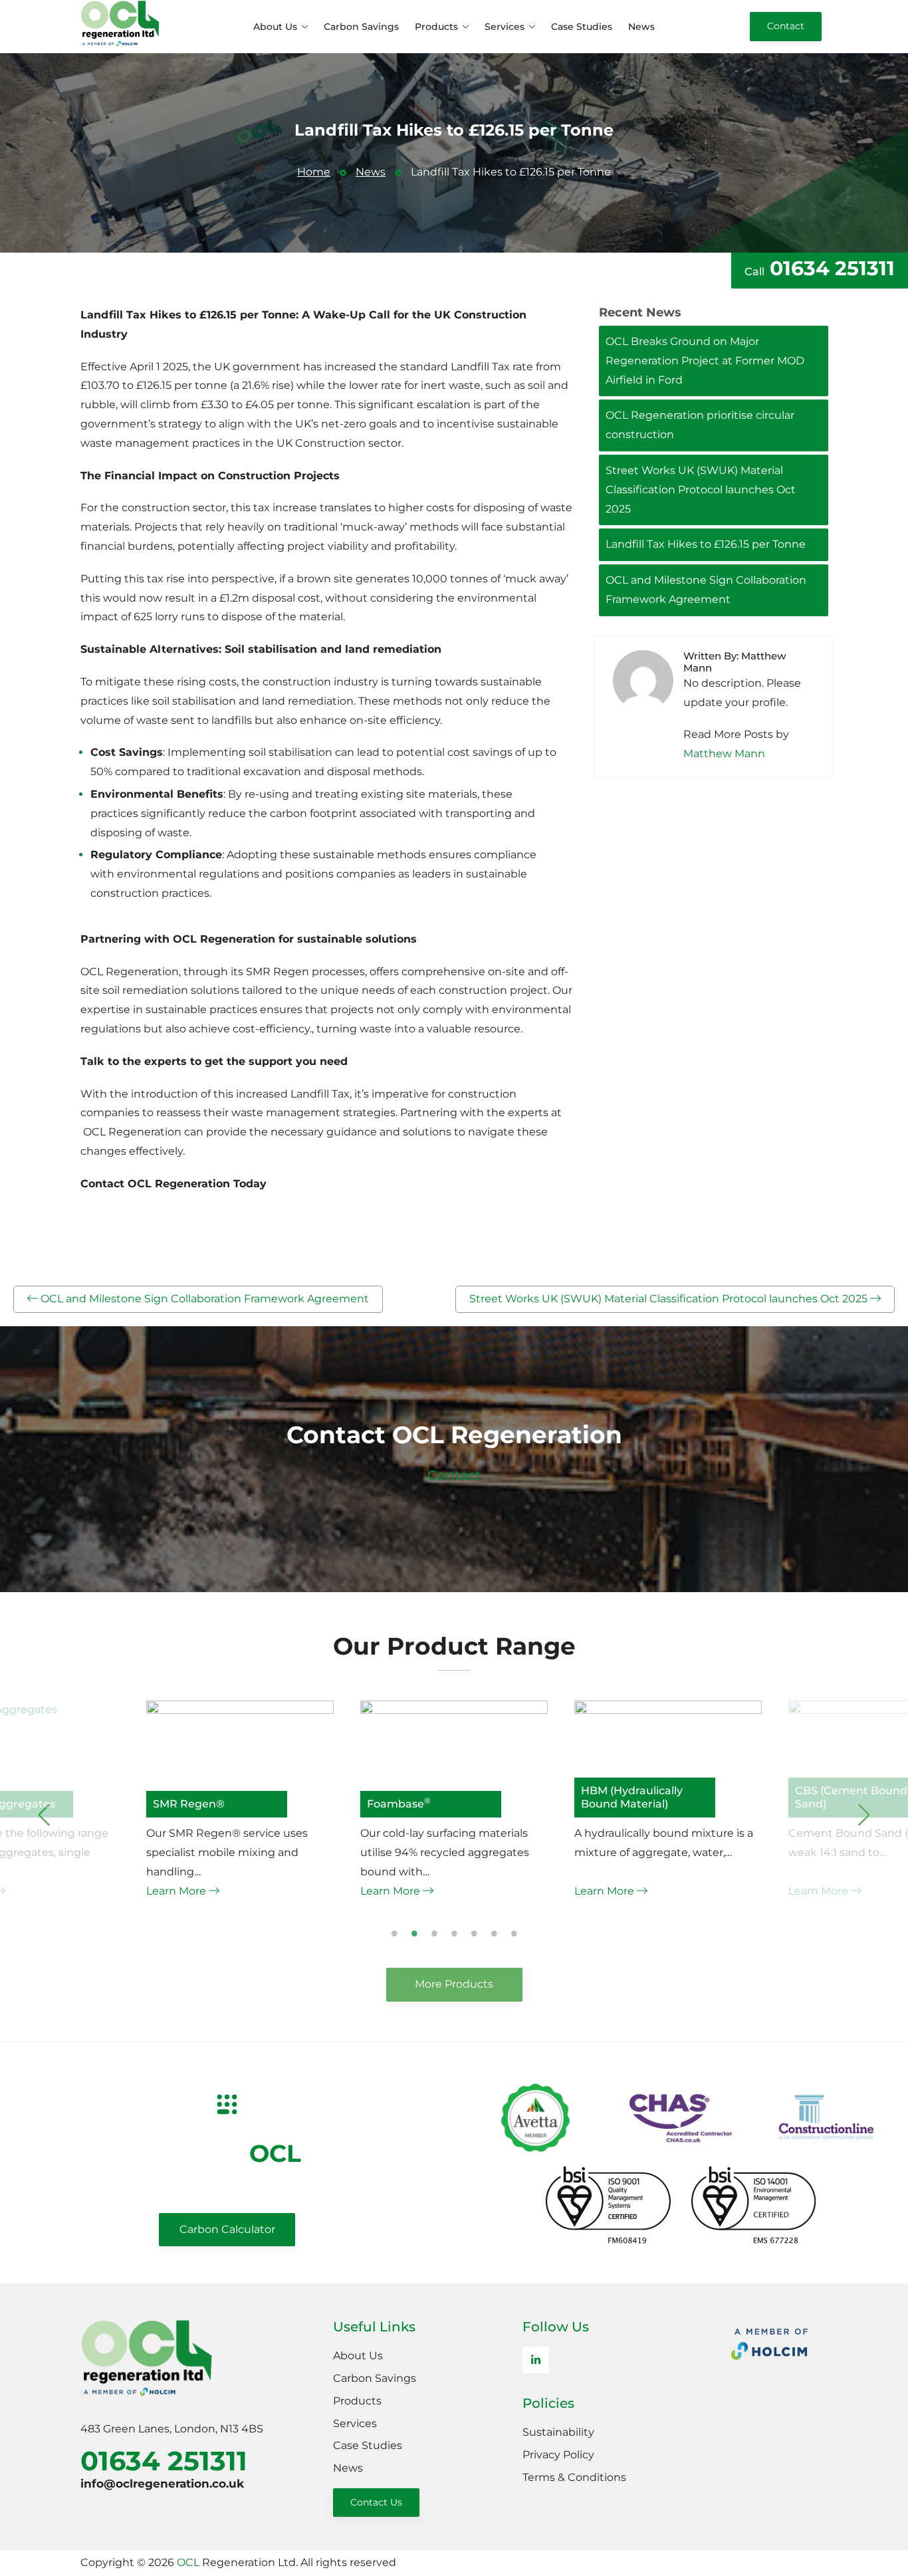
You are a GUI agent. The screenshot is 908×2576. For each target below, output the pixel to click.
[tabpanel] (454, 1801)
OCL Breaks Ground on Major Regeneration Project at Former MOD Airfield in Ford (705, 361)
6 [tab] (494, 1933)
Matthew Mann (724, 754)
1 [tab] (395, 1933)
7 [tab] (514, 1933)
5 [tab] (474, 1933)
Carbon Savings (361, 27)
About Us (275, 27)
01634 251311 (820, 268)
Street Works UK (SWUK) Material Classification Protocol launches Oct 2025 (701, 490)
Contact (786, 26)
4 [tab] (454, 1933)
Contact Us (376, 2502)
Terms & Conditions (574, 2477)
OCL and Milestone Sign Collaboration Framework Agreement (706, 590)
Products (436, 27)
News (641, 27)
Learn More (177, 1891)
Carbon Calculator (227, 2229)
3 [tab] (434, 1933)
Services (505, 27)
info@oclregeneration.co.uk (162, 2484)
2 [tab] (414, 1933)
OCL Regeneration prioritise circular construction (700, 425)
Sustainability (558, 2432)
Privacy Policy (558, 2455)
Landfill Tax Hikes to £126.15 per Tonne (706, 544)
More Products (454, 1984)
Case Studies (582, 27)
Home (314, 172)
